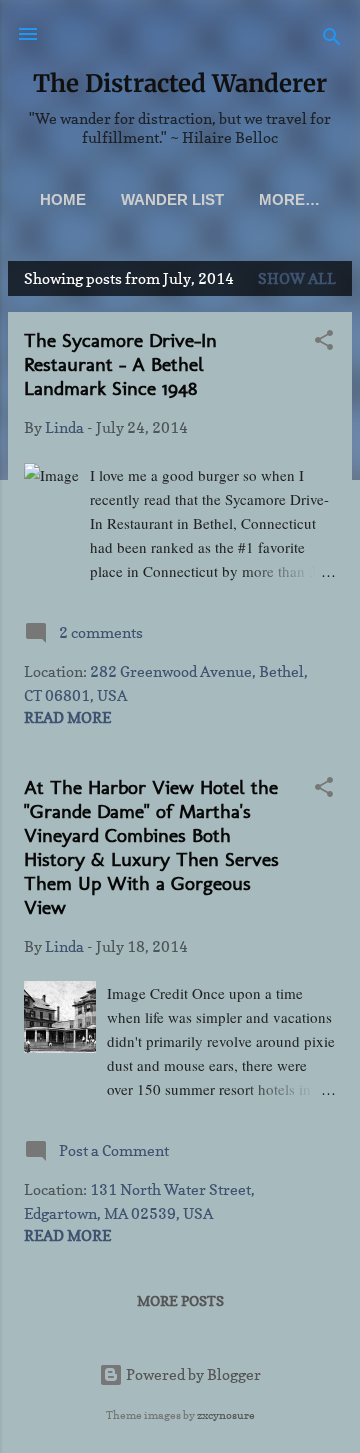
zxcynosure (226, 1415)
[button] (324, 343)
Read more (67, 717)
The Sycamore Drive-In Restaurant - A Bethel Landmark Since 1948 (120, 364)
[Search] (332, 40)
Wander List (172, 199)
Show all (297, 278)
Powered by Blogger (192, 1374)
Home (63, 199)
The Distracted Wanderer (180, 83)
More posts (180, 1300)
